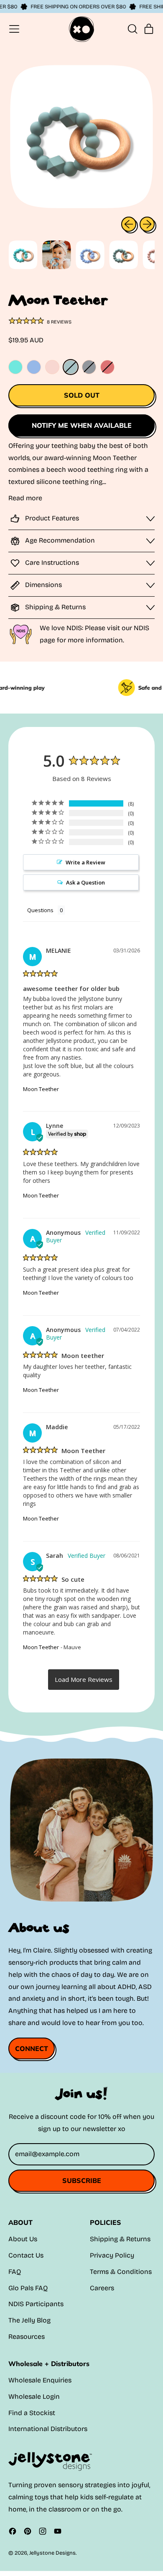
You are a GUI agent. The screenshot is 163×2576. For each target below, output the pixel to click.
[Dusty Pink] (107, 367)
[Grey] (89, 367)
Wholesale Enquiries (40, 2380)
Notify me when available (82, 425)
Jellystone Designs (52, 2553)
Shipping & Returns (120, 2239)
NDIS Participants (36, 2304)
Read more (25, 498)
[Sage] (71, 367)
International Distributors (48, 2429)
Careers (102, 2288)
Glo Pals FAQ (28, 2288)
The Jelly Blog (29, 2320)
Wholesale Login (34, 2396)
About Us (23, 2239)
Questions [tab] (40, 910)
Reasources (27, 2337)
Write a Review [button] (85, 862)
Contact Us (26, 2255)
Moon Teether (41, 1089)
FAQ (15, 2272)
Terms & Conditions (121, 2272)
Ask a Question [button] (85, 882)
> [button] (84, 1680)
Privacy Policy (112, 2255)
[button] (132, 29)
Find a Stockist (32, 2413)
